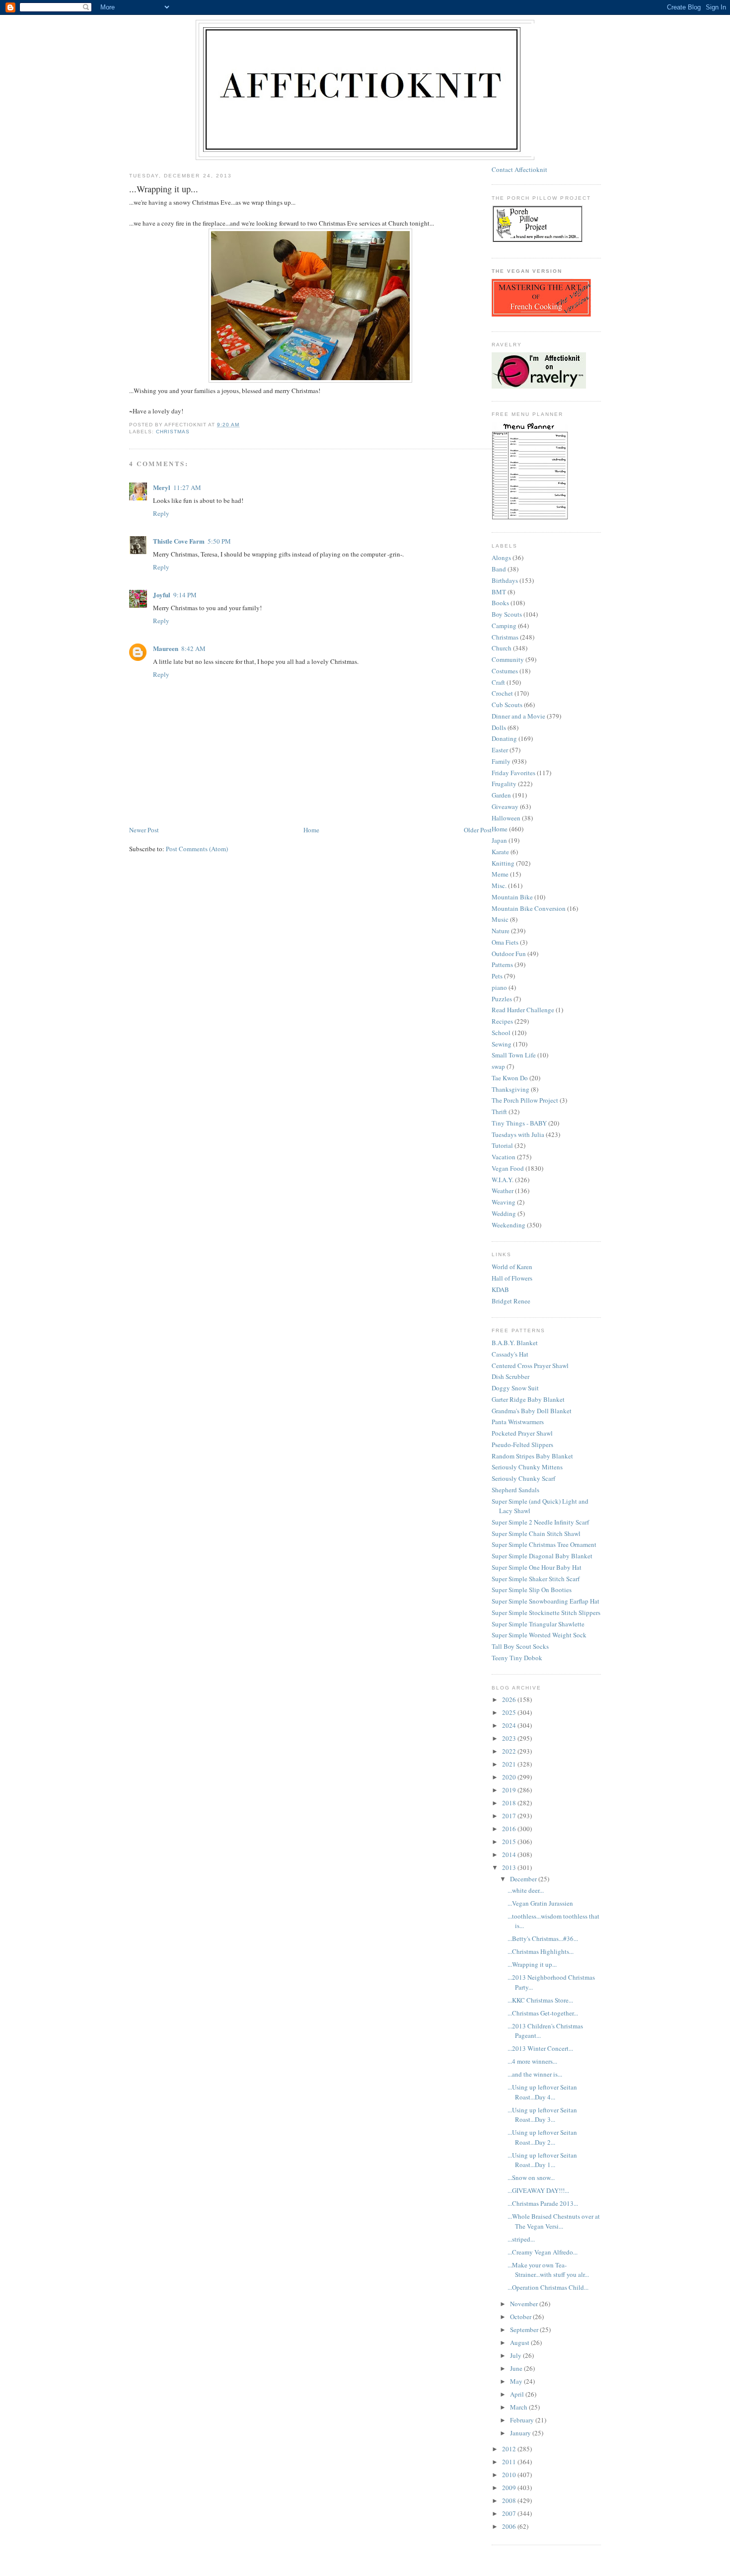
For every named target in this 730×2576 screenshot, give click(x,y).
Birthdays (505, 580)
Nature (501, 931)
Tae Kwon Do (510, 1078)
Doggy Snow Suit (515, 1388)
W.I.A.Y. (503, 1180)
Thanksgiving (511, 1089)
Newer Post (144, 830)
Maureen (166, 648)
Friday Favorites (513, 773)
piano (499, 987)
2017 (510, 1816)
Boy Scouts (507, 614)
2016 (510, 1829)
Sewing (502, 1044)
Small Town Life (514, 1055)
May (517, 2381)
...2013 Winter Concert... (540, 2048)
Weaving (504, 1202)
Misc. (499, 885)
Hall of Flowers (512, 1278)
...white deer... (526, 1890)
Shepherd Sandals (515, 1490)
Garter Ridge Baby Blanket (528, 1399)
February (523, 2420)
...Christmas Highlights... (541, 1951)
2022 (510, 1751)
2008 (510, 2500)
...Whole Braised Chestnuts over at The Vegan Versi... (554, 2221)
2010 (510, 2475)
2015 (510, 1842)
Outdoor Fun (509, 954)
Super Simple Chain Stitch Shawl (536, 1533)
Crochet (502, 693)
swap (498, 1066)
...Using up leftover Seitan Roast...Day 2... (542, 2137)
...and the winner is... (535, 2074)
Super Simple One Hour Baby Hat (537, 1567)
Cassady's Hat (510, 1354)
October (521, 2317)
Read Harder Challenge (523, 1010)
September (525, 2330)
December (524, 1879)
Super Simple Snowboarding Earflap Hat (546, 1601)
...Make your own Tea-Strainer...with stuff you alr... (548, 2270)
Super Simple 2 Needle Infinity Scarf (540, 1522)
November (525, 2304)
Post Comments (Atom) (197, 849)
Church (502, 648)
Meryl (162, 487)
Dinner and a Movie (518, 716)
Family (501, 761)
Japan (499, 840)
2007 (510, 2513)
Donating (504, 738)
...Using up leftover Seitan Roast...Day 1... (542, 2160)
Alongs (501, 558)
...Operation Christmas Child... (548, 2287)
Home (311, 830)
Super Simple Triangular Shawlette (538, 1624)
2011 (510, 2462)
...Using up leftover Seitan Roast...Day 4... (542, 2092)
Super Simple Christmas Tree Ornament (544, 1544)
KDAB (500, 1289)
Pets (497, 976)
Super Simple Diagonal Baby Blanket (542, 1556)
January (521, 2433)
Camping (504, 626)
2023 (510, 1738)
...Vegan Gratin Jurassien (540, 1903)
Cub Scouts (507, 705)
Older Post (478, 830)
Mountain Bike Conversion (529, 908)
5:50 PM (219, 541)
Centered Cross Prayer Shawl (530, 1366)
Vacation (504, 1157)
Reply (161, 513)
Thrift (499, 1112)
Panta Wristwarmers (518, 1422)
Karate (500, 852)
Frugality (504, 784)
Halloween (506, 818)
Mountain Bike (512, 897)
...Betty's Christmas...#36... (543, 1938)
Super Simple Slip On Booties (532, 1590)
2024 (510, 1725)
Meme (500, 874)
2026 (510, 1699)
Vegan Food (508, 1168)
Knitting (503, 863)
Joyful (162, 595)
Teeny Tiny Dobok (517, 1658)
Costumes (505, 671)
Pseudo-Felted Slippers (522, 1445)
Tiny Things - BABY (519, 1123)
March (519, 2407)
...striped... (521, 2239)
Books (500, 603)
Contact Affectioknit (519, 169)
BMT (499, 592)
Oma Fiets (505, 942)
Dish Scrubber (511, 1376)
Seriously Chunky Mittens (527, 1467)
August (520, 2342)
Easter (500, 750)
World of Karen (512, 1267)
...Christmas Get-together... (543, 2013)
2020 (510, 1777)
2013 (510, 1867)
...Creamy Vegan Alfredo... (543, 2252)
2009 (510, 2488)
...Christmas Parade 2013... (543, 2203)
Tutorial (502, 1145)
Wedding (504, 1213)
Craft (498, 682)
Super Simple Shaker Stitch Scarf (536, 1579)
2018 (510, 1803)
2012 (510, 2449)
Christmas (173, 432)
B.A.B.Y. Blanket (515, 1343)
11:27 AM (187, 487)
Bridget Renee (511, 1301)
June (517, 2368)
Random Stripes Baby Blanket (532, 1456)
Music (500, 919)
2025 (510, 1712)
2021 (510, 1764)
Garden (501, 795)
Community (508, 659)
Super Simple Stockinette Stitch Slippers (546, 1612)
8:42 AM (193, 648)
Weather (503, 1191)
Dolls (499, 727)
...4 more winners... (532, 2061)
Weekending (509, 1225)
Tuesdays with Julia (518, 1134)
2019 (510, 1790)
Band (499, 569)
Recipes (502, 1021)
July (516, 2355)
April (518, 2394)
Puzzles (502, 999)
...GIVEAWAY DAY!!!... (538, 2190)
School (501, 1033)
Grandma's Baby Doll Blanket (532, 1411)
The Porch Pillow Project (525, 1100)
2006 (510, 2526)
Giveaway (505, 806)
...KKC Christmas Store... (540, 2000)
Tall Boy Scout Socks (520, 1646)
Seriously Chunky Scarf (523, 1478)
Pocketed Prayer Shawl (522, 1433)
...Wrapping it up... (532, 1964)
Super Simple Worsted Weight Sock (539, 1635)
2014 (510, 1854)
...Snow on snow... (531, 2177)
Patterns (502, 965)
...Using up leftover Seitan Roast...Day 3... (542, 2115)
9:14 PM (185, 595)
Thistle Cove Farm (179, 541)
